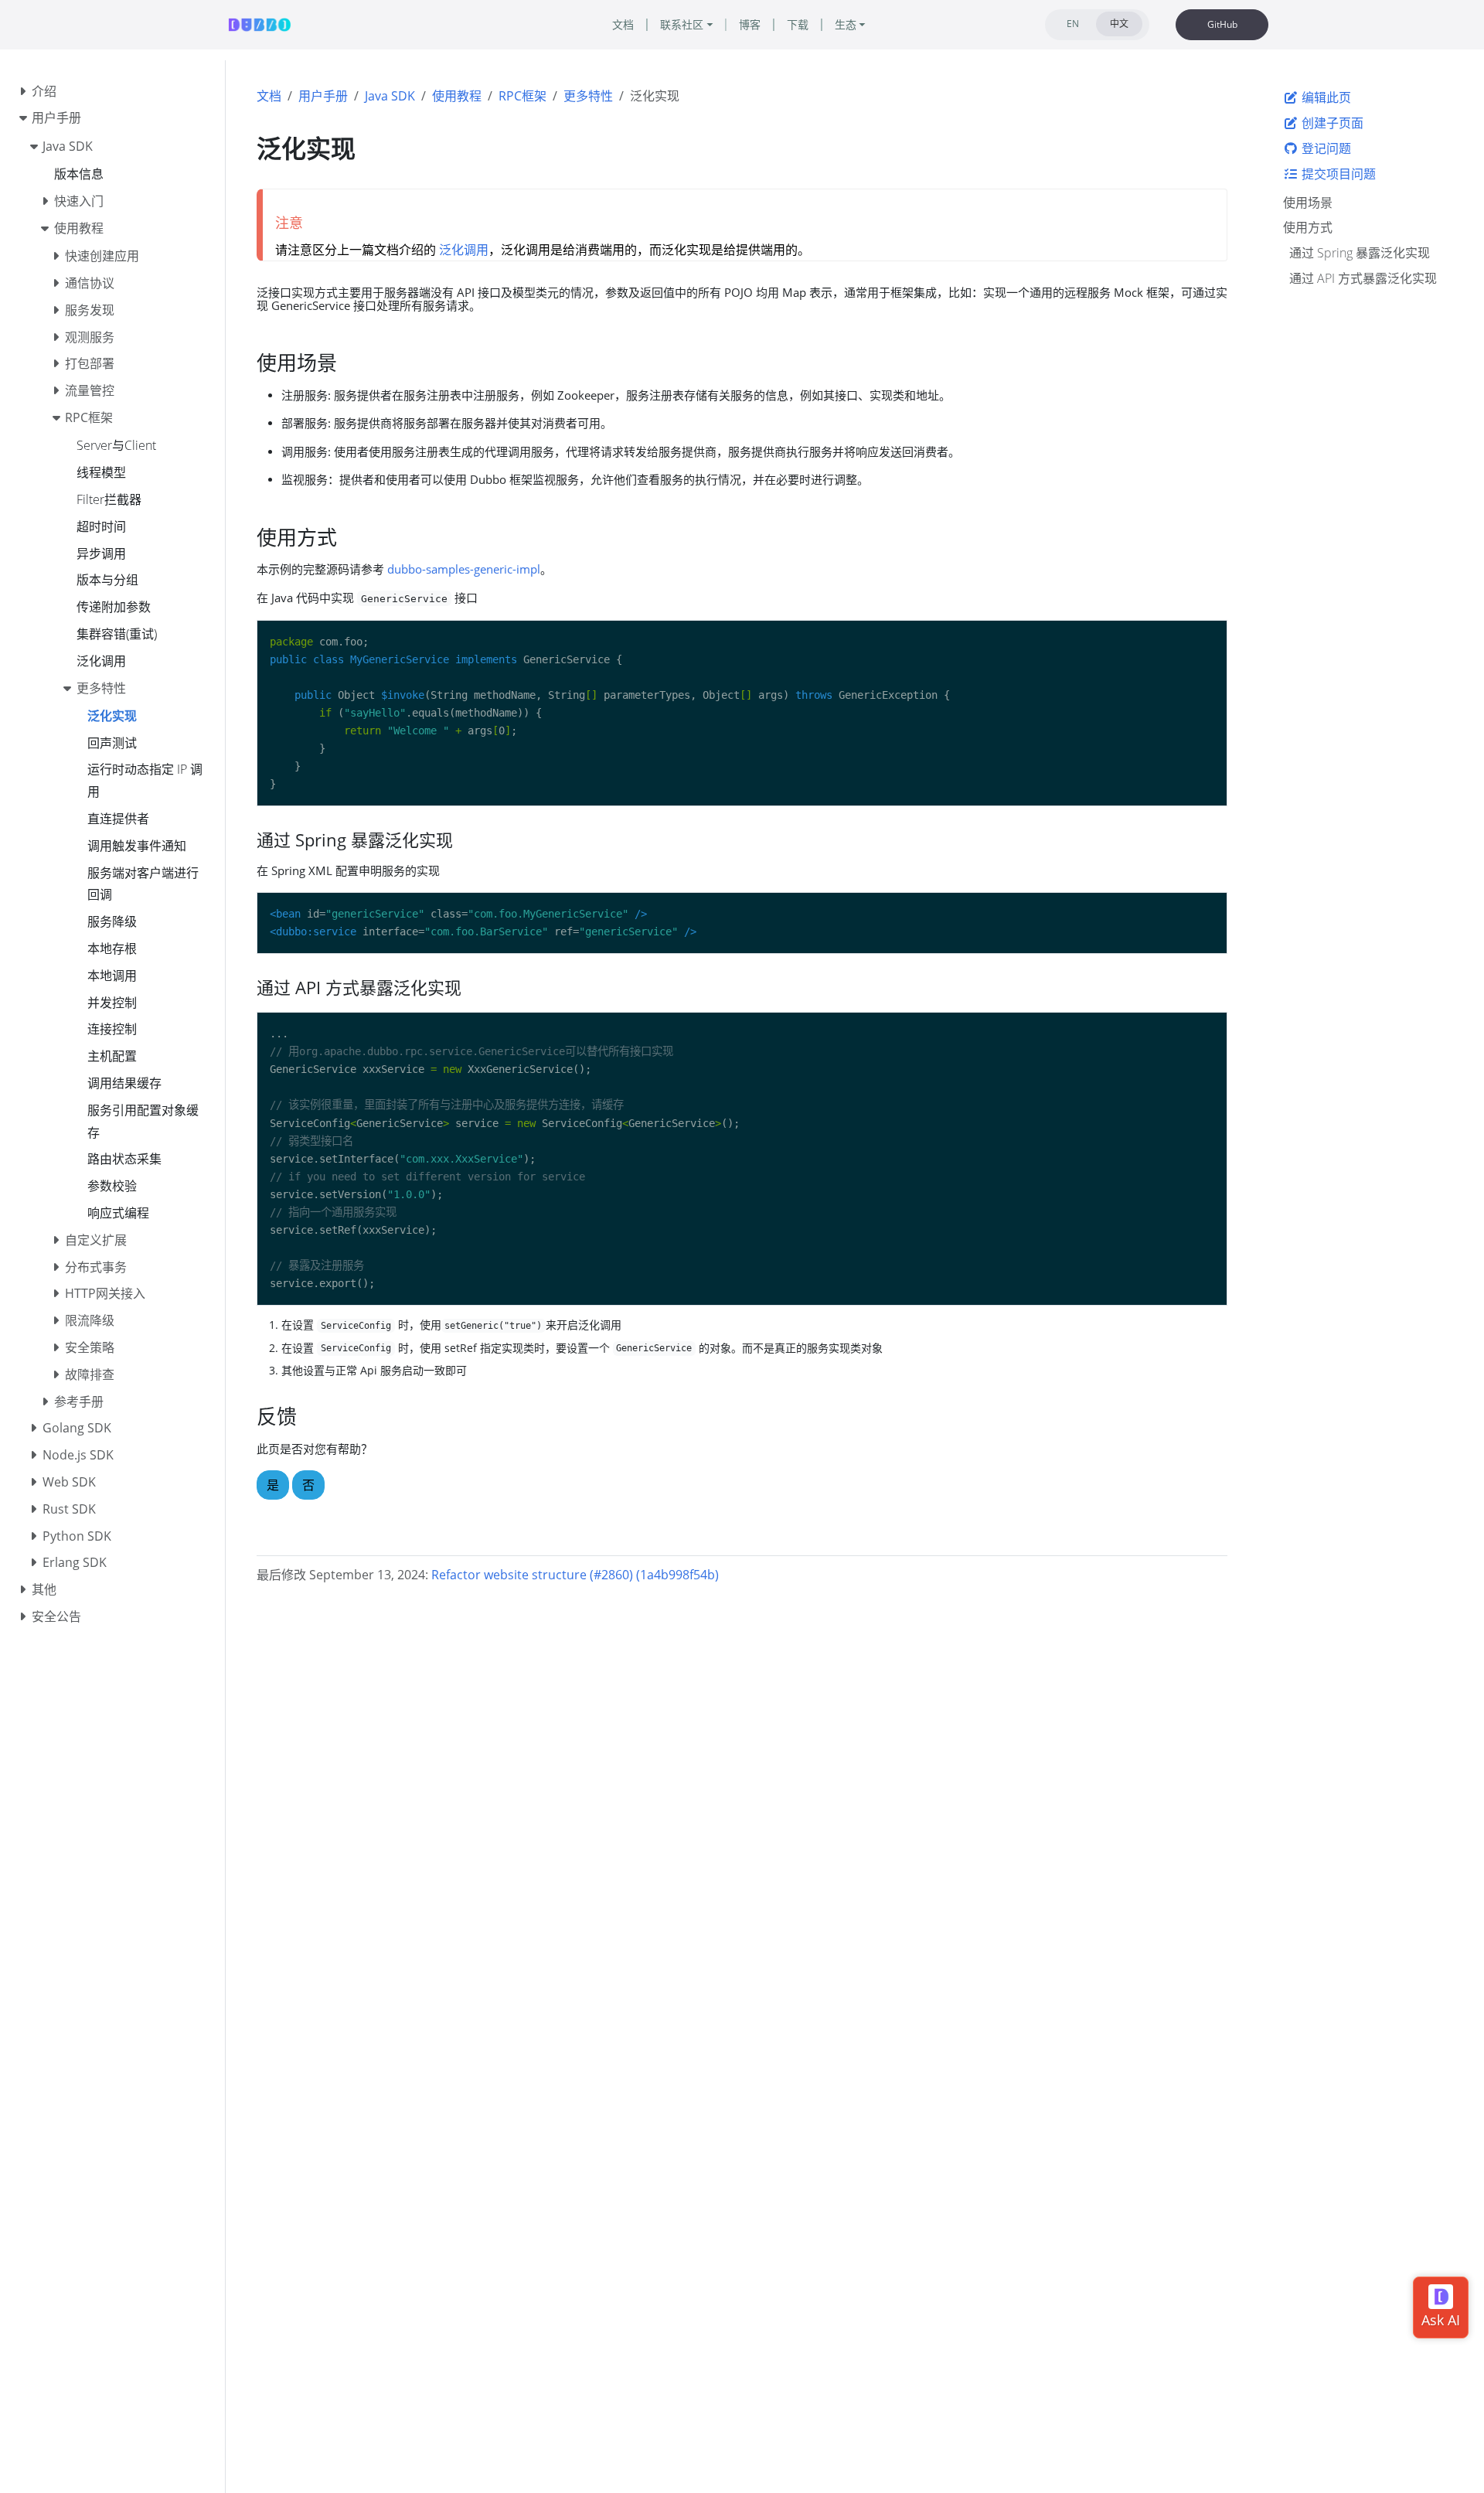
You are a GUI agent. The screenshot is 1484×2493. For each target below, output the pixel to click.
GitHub (1222, 24)
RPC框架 (522, 96)
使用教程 (457, 96)
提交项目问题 (1337, 173)
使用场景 (1308, 202)
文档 (269, 96)
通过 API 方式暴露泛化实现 (1363, 278)
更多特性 (588, 96)
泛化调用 (464, 250)
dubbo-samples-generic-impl (464, 569)
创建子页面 (1331, 123)
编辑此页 (1325, 97)
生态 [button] (846, 24)
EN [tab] (1073, 24)
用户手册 (323, 96)
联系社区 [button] (682, 24)
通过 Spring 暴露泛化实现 (1360, 253)
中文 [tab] (1119, 24)
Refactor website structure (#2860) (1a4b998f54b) (575, 1575)
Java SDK (390, 96)
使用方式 (1308, 227)
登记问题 (1325, 148)
